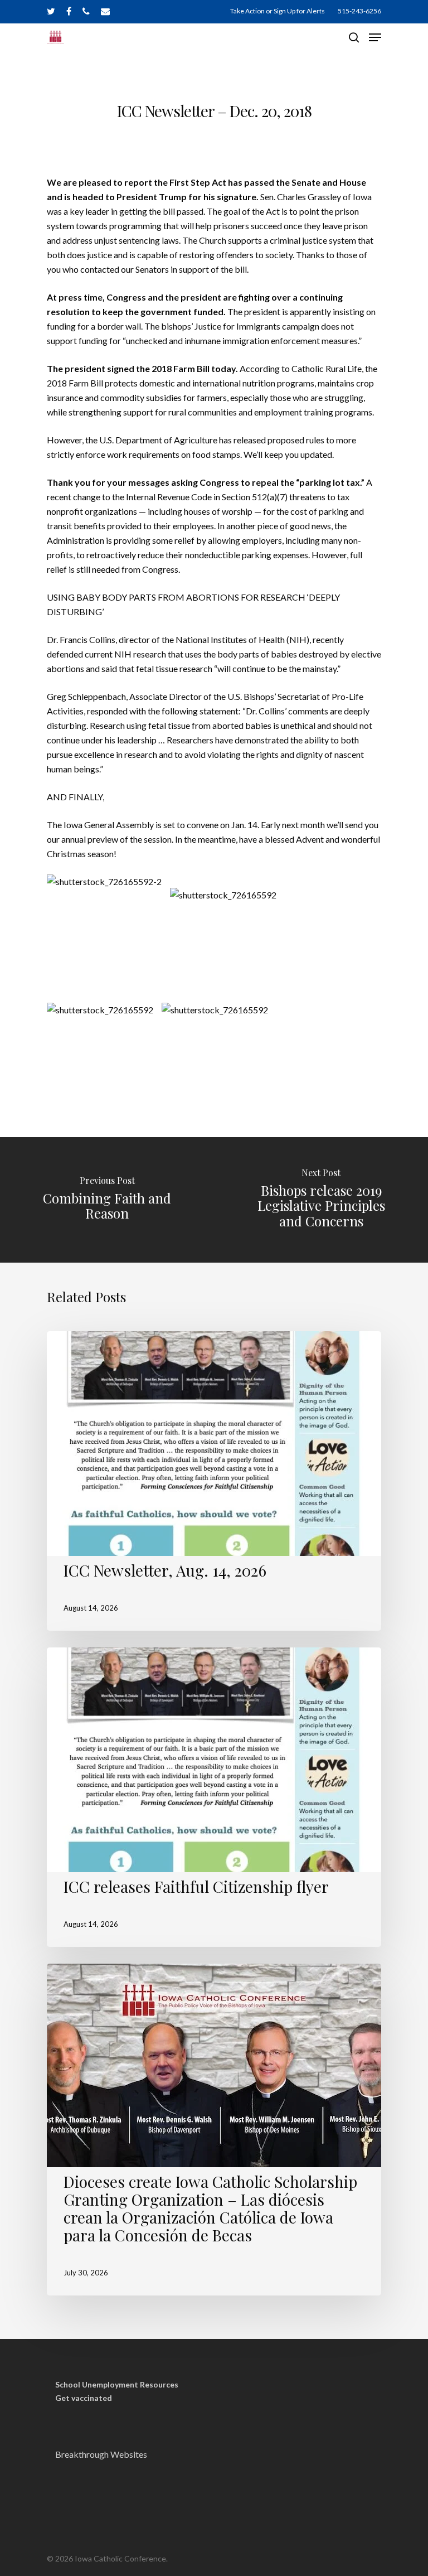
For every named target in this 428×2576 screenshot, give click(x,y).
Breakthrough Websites (101, 2454)
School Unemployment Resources (117, 2385)
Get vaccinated (84, 2398)
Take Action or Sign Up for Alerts (278, 11)
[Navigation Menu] (375, 37)
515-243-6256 (359, 11)
